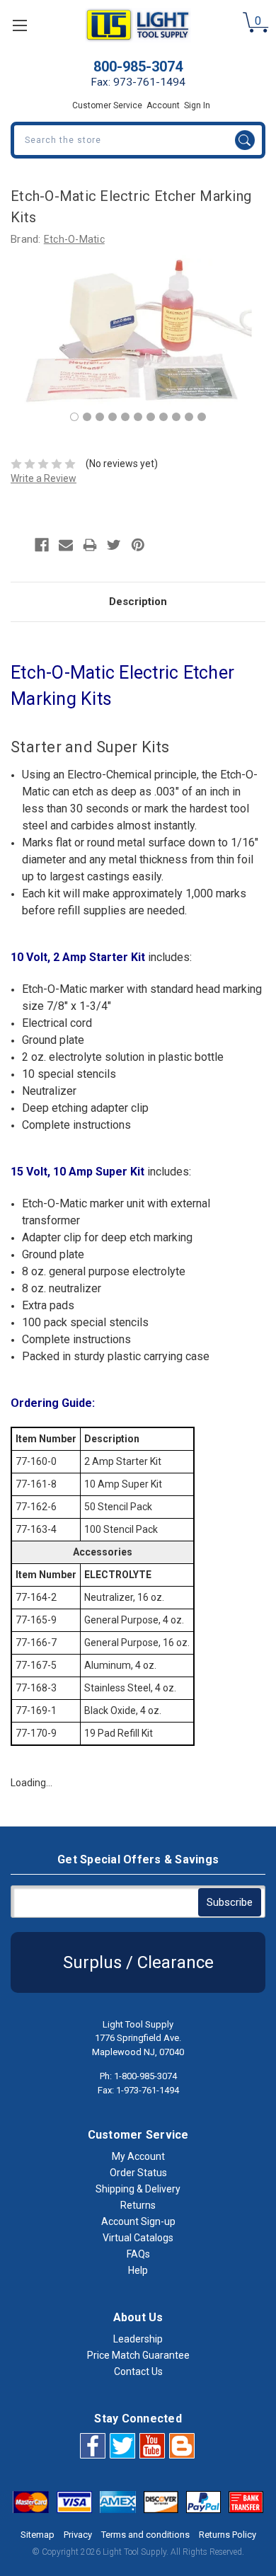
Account (163, 105)
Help (138, 2270)
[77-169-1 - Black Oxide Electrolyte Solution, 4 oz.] (189, 417)
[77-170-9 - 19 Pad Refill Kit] (202, 417)
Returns (138, 2205)
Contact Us (138, 2371)
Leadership (138, 2339)
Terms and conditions (145, 2535)
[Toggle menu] (19, 25)
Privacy (78, 2535)
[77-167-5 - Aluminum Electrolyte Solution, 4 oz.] (163, 417)
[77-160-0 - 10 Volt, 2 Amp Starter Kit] (74, 417)
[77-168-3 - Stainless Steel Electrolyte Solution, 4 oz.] (176, 417)
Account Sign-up (138, 2221)
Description (138, 602)
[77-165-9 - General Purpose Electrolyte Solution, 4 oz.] (138, 417)
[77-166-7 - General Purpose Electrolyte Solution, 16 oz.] (151, 417)
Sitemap (38, 2535)
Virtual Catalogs (138, 2238)
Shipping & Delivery (138, 2189)
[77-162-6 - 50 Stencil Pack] (100, 417)
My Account (138, 2156)
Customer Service (107, 105)
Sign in (197, 105)
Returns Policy (228, 2535)
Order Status (138, 2173)
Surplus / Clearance (138, 1962)
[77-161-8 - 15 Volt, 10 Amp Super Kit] (87, 417)
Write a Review (44, 478)
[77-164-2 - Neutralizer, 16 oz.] (125, 417)
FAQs (138, 2254)
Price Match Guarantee (138, 2355)
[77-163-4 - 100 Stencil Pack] (113, 417)
